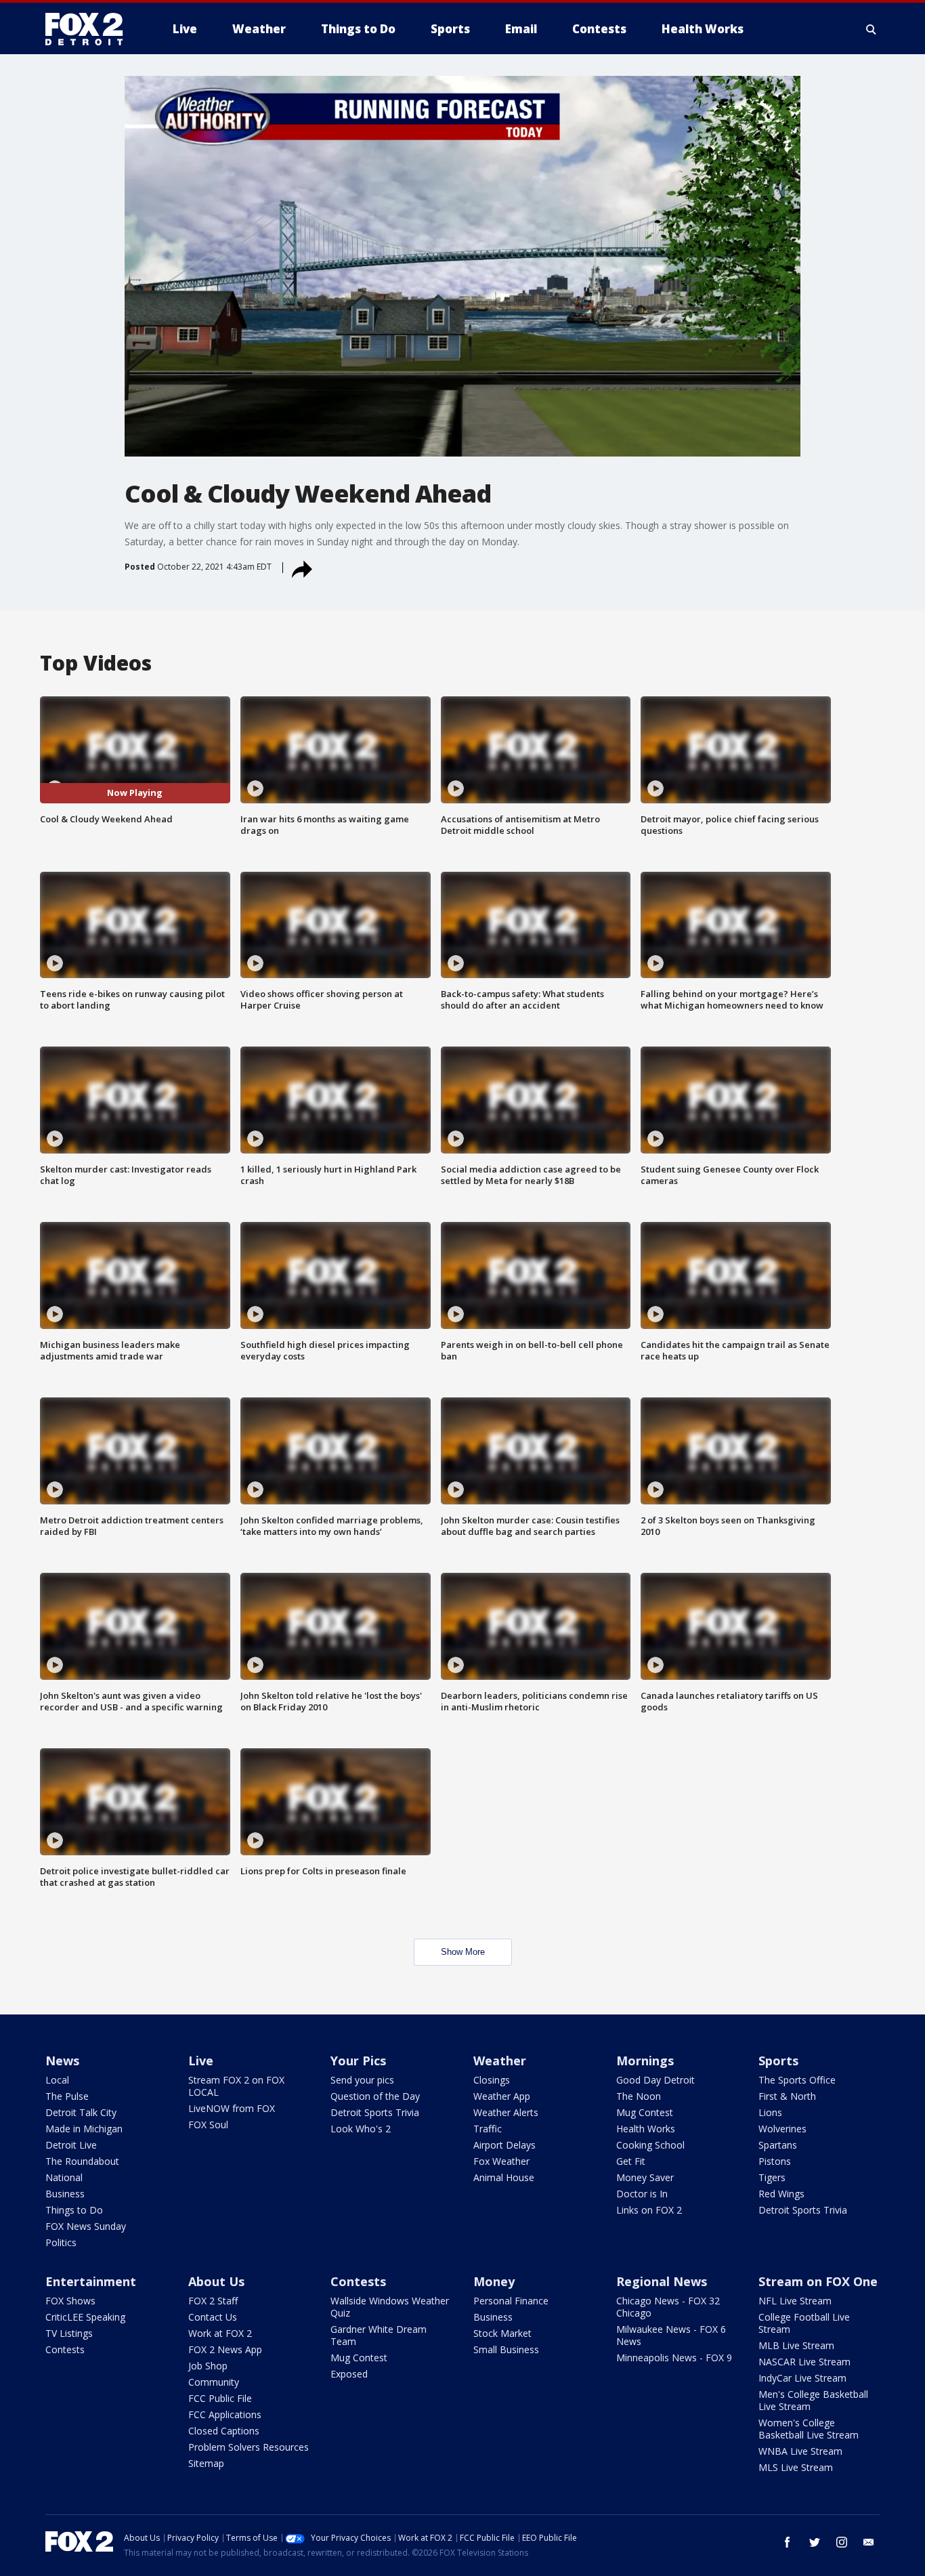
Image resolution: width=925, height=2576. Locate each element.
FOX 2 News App (225, 2349)
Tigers (772, 2177)
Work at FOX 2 (220, 2333)
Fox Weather (501, 2161)
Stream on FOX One (818, 2281)
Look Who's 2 (361, 2129)
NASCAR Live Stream (804, 2362)
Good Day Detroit (655, 2080)
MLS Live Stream (796, 2467)
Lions (770, 2112)
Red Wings (781, 2194)
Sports (778, 2061)
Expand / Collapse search (872, 29)
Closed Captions (224, 2431)
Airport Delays (504, 2145)
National (64, 2177)
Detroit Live (71, 2145)
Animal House (504, 2177)
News (62, 2061)
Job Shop (208, 2366)
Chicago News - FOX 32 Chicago (668, 2307)
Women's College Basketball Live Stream (809, 2429)
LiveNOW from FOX (232, 2108)
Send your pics (362, 2080)
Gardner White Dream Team (379, 2335)
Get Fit (631, 2161)
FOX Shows (70, 2301)
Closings (492, 2080)
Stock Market (502, 2333)
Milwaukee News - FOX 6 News (671, 2335)
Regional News (662, 2281)
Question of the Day (375, 2096)
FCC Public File (220, 2398)
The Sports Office (797, 2080)
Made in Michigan (84, 2129)
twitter (815, 2542)
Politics (61, 2242)
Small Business (506, 2349)
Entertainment (91, 2281)
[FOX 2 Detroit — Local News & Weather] (90, 29)
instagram (842, 2542)
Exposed (349, 2374)
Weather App (502, 2096)
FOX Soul (208, 2125)
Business (65, 2194)
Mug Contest (645, 2112)
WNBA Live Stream (800, 2451)
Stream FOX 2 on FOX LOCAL (236, 2086)
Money (494, 2281)
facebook (788, 2542)
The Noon (639, 2096)
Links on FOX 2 (649, 2210)
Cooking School (650, 2145)
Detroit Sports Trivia (375, 2112)
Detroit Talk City (81, 2112)
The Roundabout (82, 2161)
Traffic (488, 2129)
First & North (787, 2096)
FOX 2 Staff (213, 2301)
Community (214, 2382)
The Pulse (67, 2096)
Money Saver (645, 2177)
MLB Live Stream (796, 2345)
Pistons (775, 2161)
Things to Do (74, 2210)
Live (201, 2061)
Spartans (778, 2145)
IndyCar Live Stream (802, 2378)
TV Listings (69, 2333)
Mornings (645, 2061)
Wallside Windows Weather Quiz (390, 2307)
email (869, 2542)
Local (57, 2080)
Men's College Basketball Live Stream (813, 2400)
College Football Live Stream (804, 2323)
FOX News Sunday (86, 2226)
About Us (216, 2281)
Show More (463, 1952)
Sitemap (206, 2463)
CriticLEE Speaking (85, 2317)
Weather (500, 2061)
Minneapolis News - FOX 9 (674, 2358)
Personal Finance (511, 2301)
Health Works (646, 2129)
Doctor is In (642, 2194)
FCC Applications (225, 2414)
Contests (65, 2349)
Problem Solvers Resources (249, 2447)
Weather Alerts (506, 2112)
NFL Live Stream (795, 2301)
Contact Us (213, 2317)
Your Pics (358, 2061)
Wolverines (782, 2129)
